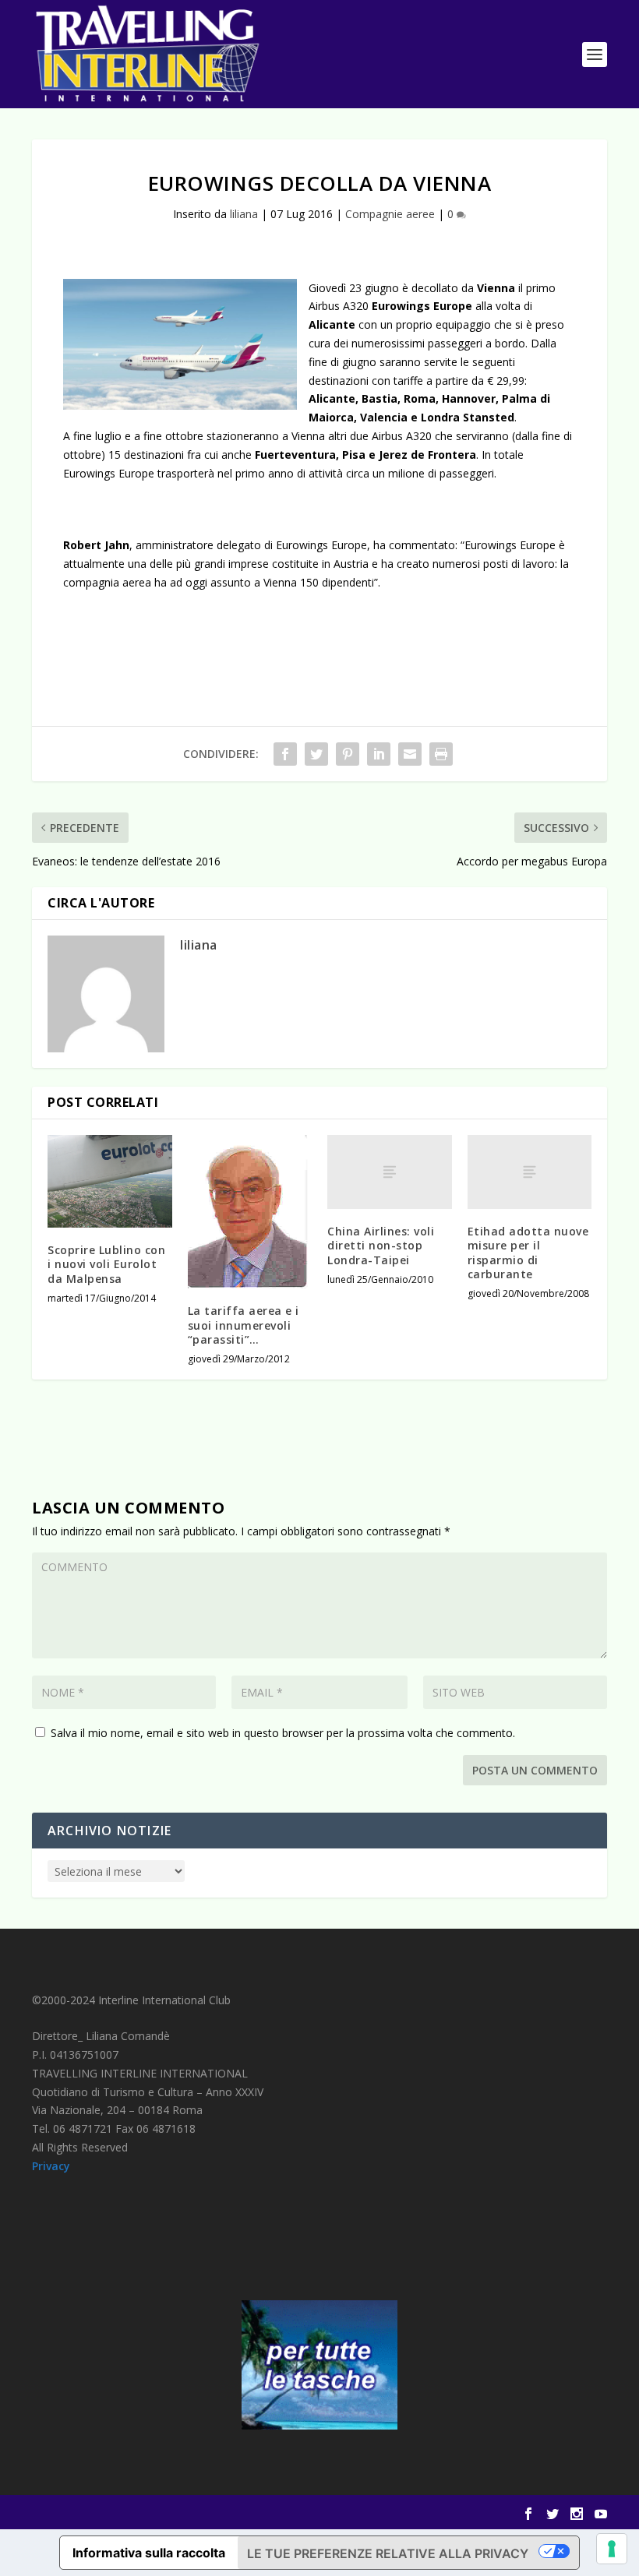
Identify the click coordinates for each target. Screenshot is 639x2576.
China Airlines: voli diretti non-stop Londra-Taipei (381, 1245)
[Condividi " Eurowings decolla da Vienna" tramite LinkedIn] (379, 754)
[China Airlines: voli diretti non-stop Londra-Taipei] (390, 1172)
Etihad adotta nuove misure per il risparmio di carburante (528, 1253)
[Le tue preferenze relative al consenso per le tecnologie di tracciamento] (612, 2549)
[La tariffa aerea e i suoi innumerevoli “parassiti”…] (250, 1212)
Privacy (51, 2166)
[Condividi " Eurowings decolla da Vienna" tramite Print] (441, 754)
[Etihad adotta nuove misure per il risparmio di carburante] (530, 1172)
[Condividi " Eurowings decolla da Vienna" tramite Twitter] (316, 754)
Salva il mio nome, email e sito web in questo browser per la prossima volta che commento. (283, 1733)
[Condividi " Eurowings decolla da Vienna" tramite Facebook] (285, 754)
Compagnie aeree (390, 214)
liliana (244, 214)
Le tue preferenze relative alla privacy (388, 2553)
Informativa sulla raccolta (149, 2553)
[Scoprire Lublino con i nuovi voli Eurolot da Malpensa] (110, 1182)
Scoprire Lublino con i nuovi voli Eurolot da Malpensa (106, 1264)
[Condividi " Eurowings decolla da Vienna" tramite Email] (410, 754)
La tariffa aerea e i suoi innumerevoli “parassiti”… (244, 1325)
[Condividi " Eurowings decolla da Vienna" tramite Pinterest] (348, 754)
